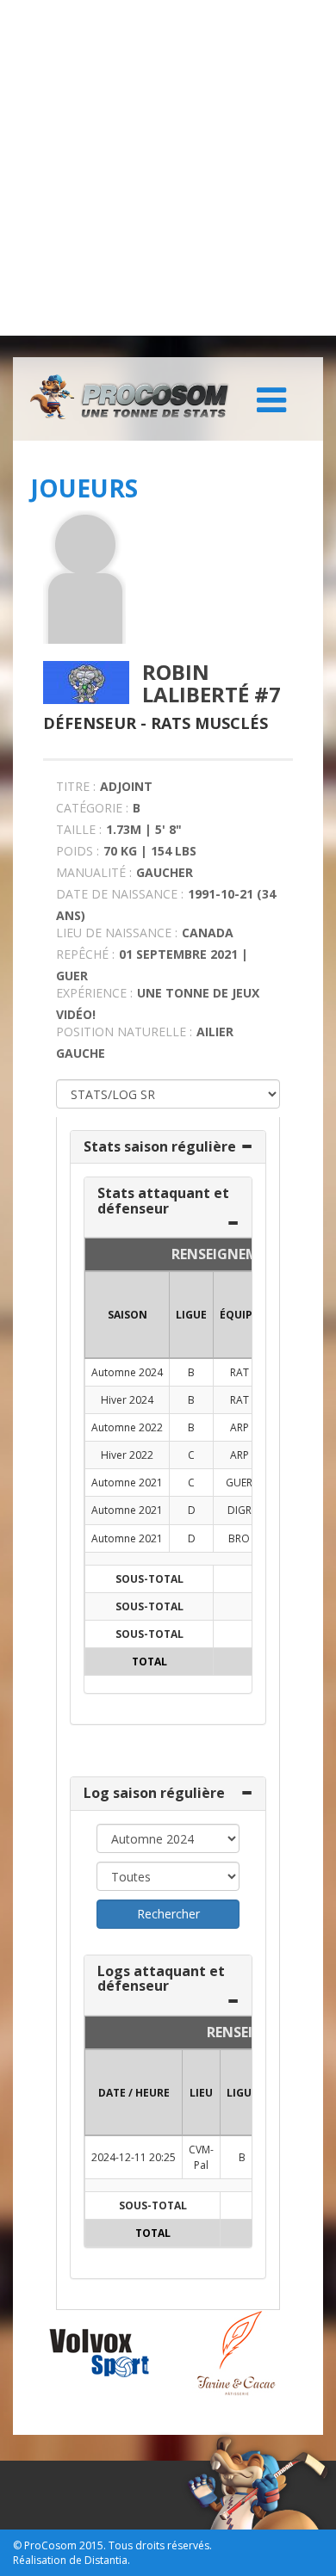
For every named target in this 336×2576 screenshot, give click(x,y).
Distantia (106, 2560)
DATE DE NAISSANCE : (120, 894)
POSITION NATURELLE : (124, 1032)
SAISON (128, 1315)
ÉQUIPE (239, 1315)
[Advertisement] (168, 168)
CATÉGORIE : (92, 808)
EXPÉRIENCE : (94, 993)
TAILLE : (79, 829)
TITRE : (76, 786)
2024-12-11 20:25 (134, 2157)
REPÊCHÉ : (85, 954)
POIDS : (78, 851)
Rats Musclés (209, 723)
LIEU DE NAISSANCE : (117, 933)
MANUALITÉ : (94, 872)
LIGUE (191, 1315)
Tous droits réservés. (160, 2545)
